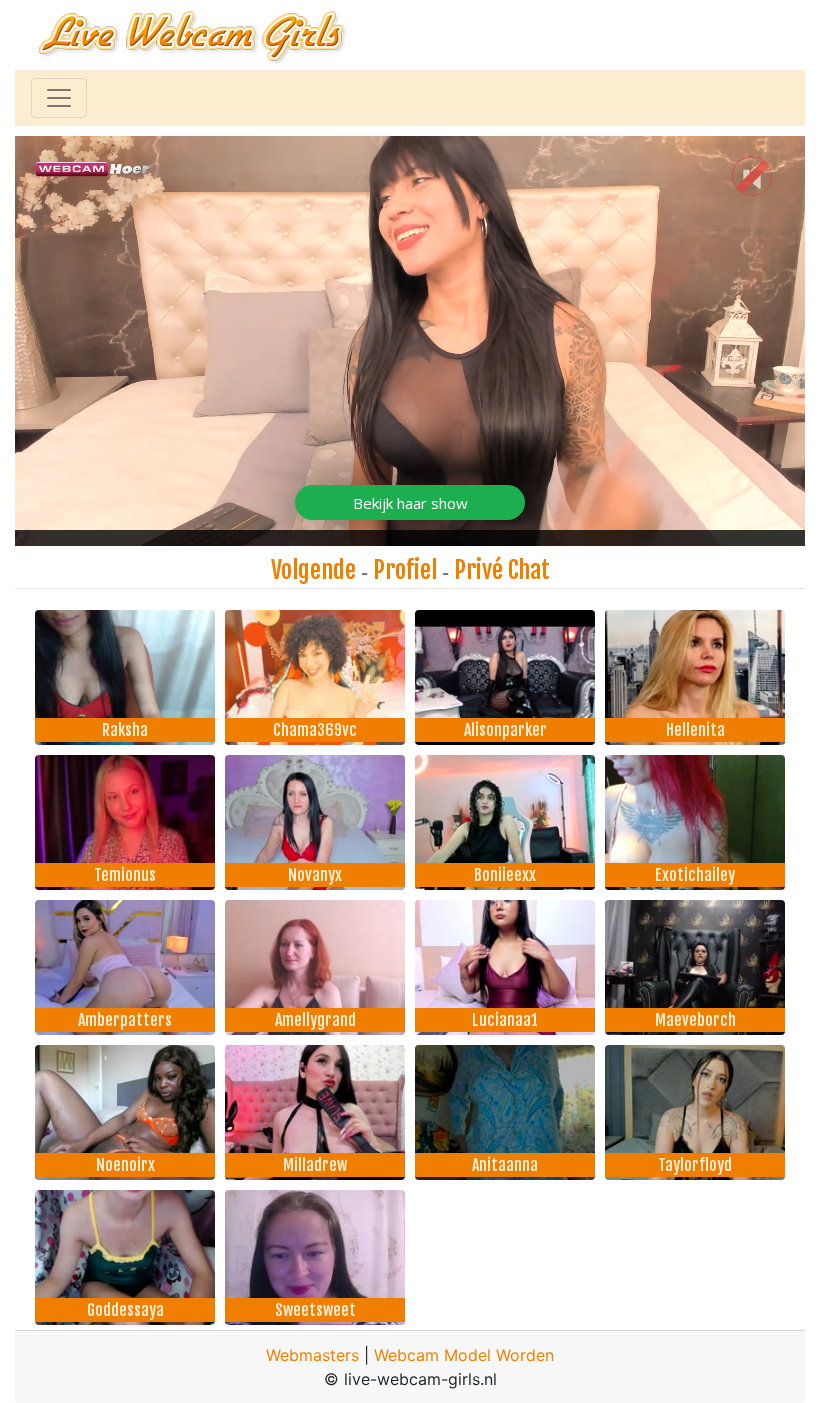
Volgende (313, 570)
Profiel (405, 570)
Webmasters (312, 1355)
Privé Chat (502, 570)
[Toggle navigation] (59, 98)
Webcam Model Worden (464, 1355)
